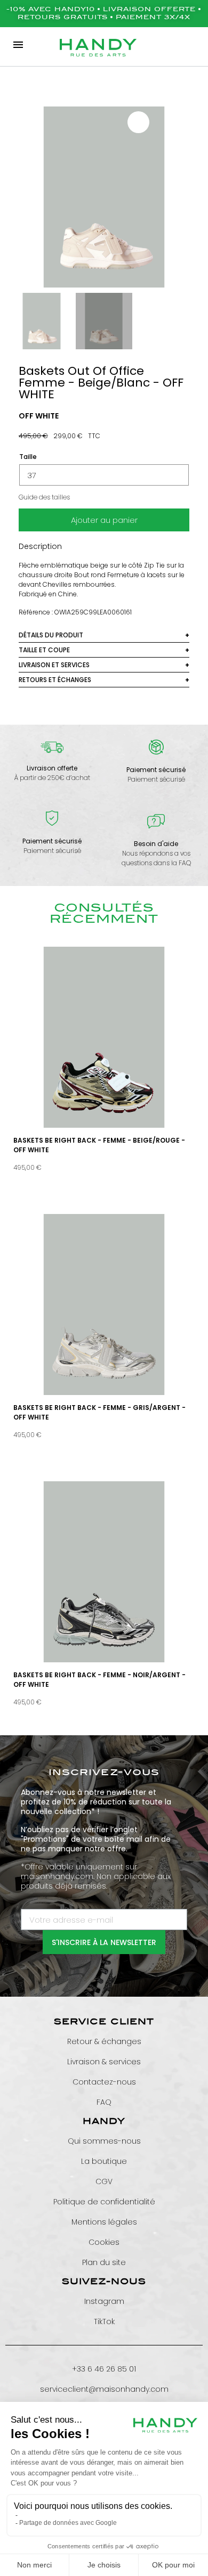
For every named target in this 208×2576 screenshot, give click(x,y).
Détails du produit (51, 635)
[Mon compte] (165, 45)
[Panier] (193, 45)
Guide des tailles (44, 497)
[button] (23, 197)
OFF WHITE (39, 416)
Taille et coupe (44, 650)
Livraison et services (54, 665)
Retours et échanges (55, 680)
